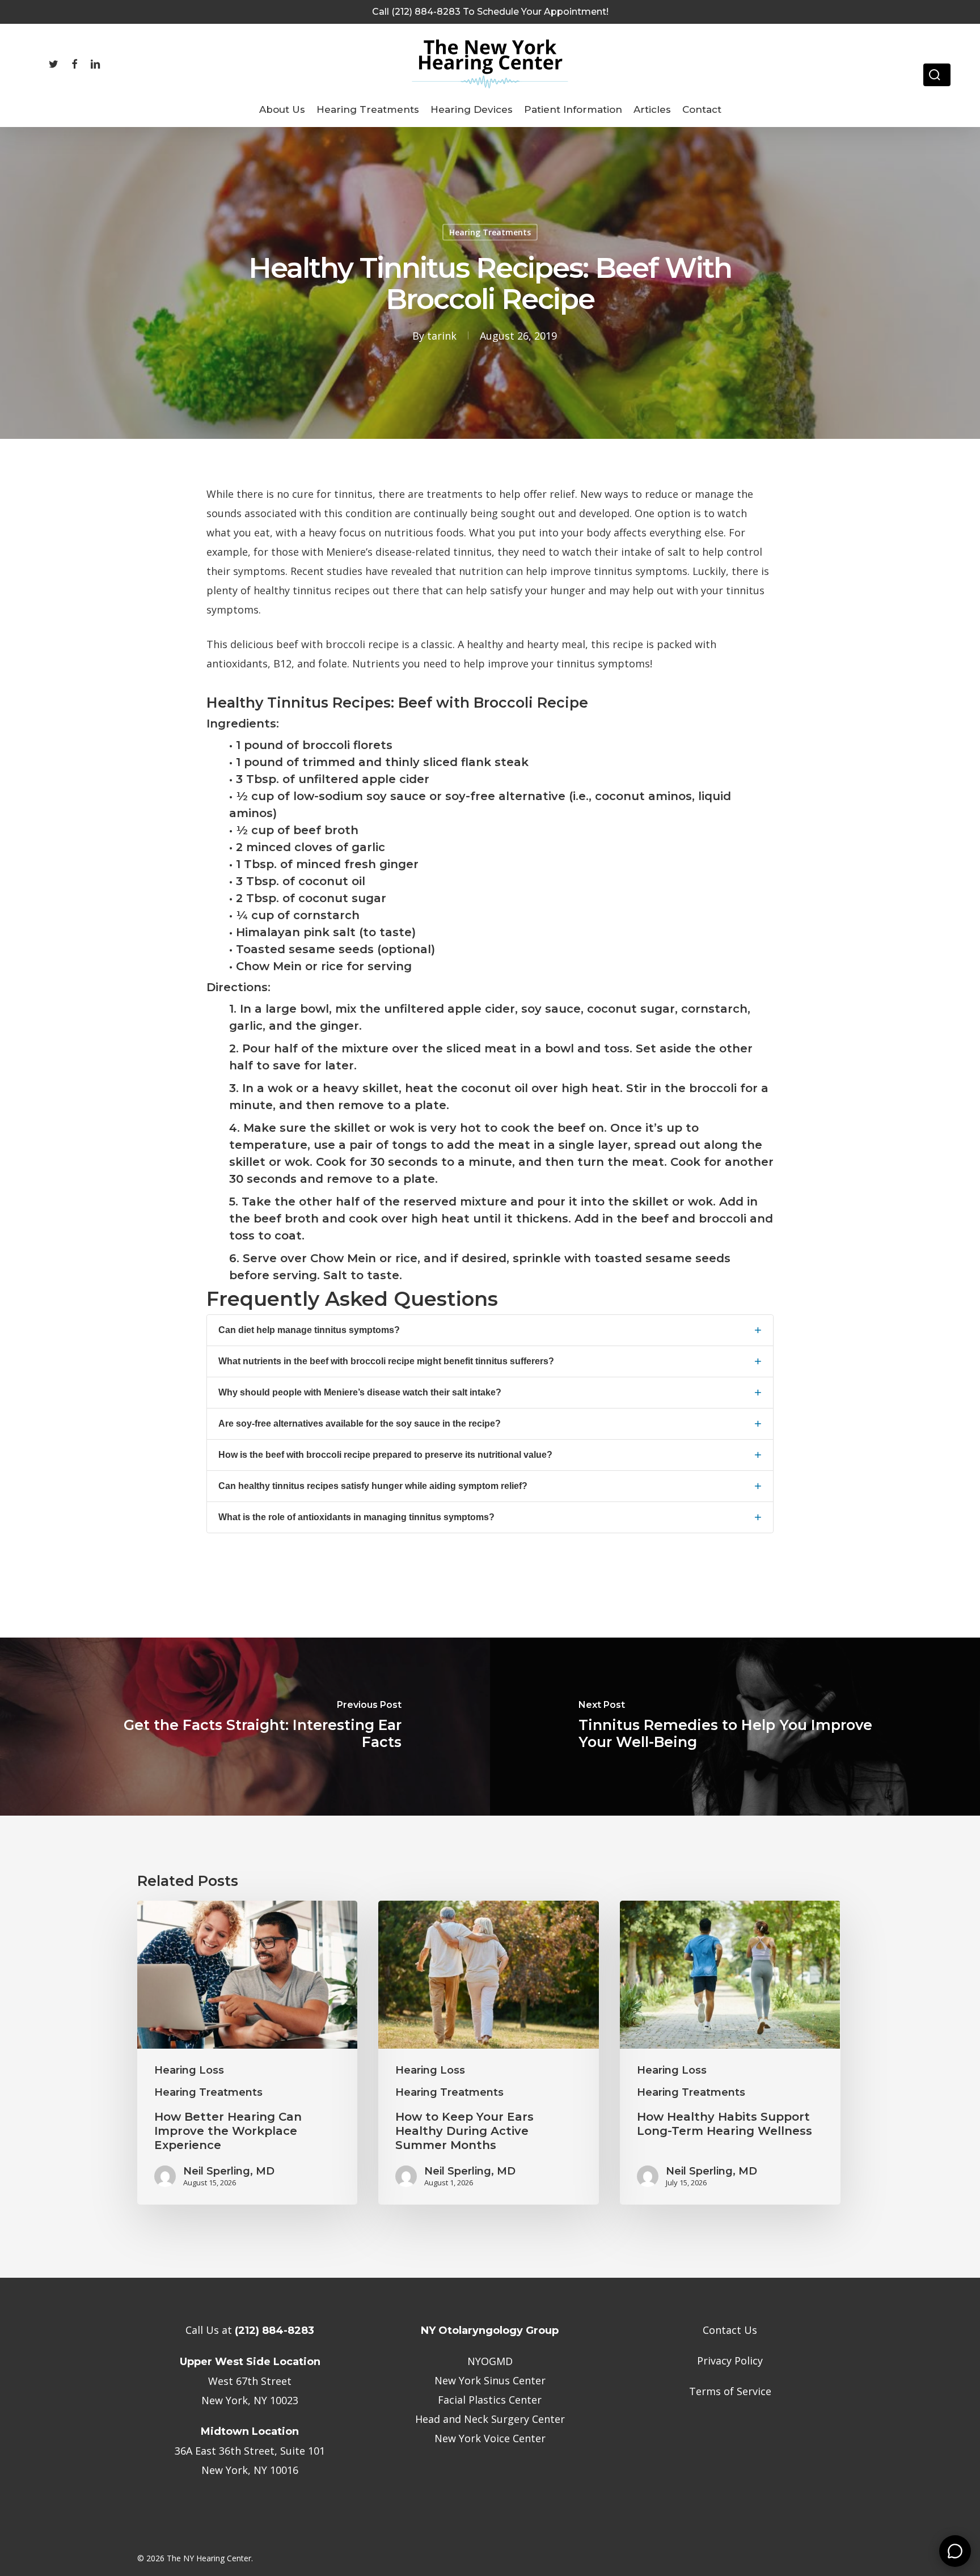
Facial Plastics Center (490, 2400)
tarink (442, 336)
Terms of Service (730, 2391)
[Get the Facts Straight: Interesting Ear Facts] (245, 1727)
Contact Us (730, 2330)
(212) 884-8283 (274, 2330)
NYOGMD (490, 2361)
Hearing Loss (189, 2070)
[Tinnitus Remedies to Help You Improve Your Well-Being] (735, 1727)
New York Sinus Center (490, 2380)
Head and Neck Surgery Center (490, 2419)
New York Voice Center (490, 2438)
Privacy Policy (730, 2361)
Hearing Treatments (490, 232)
